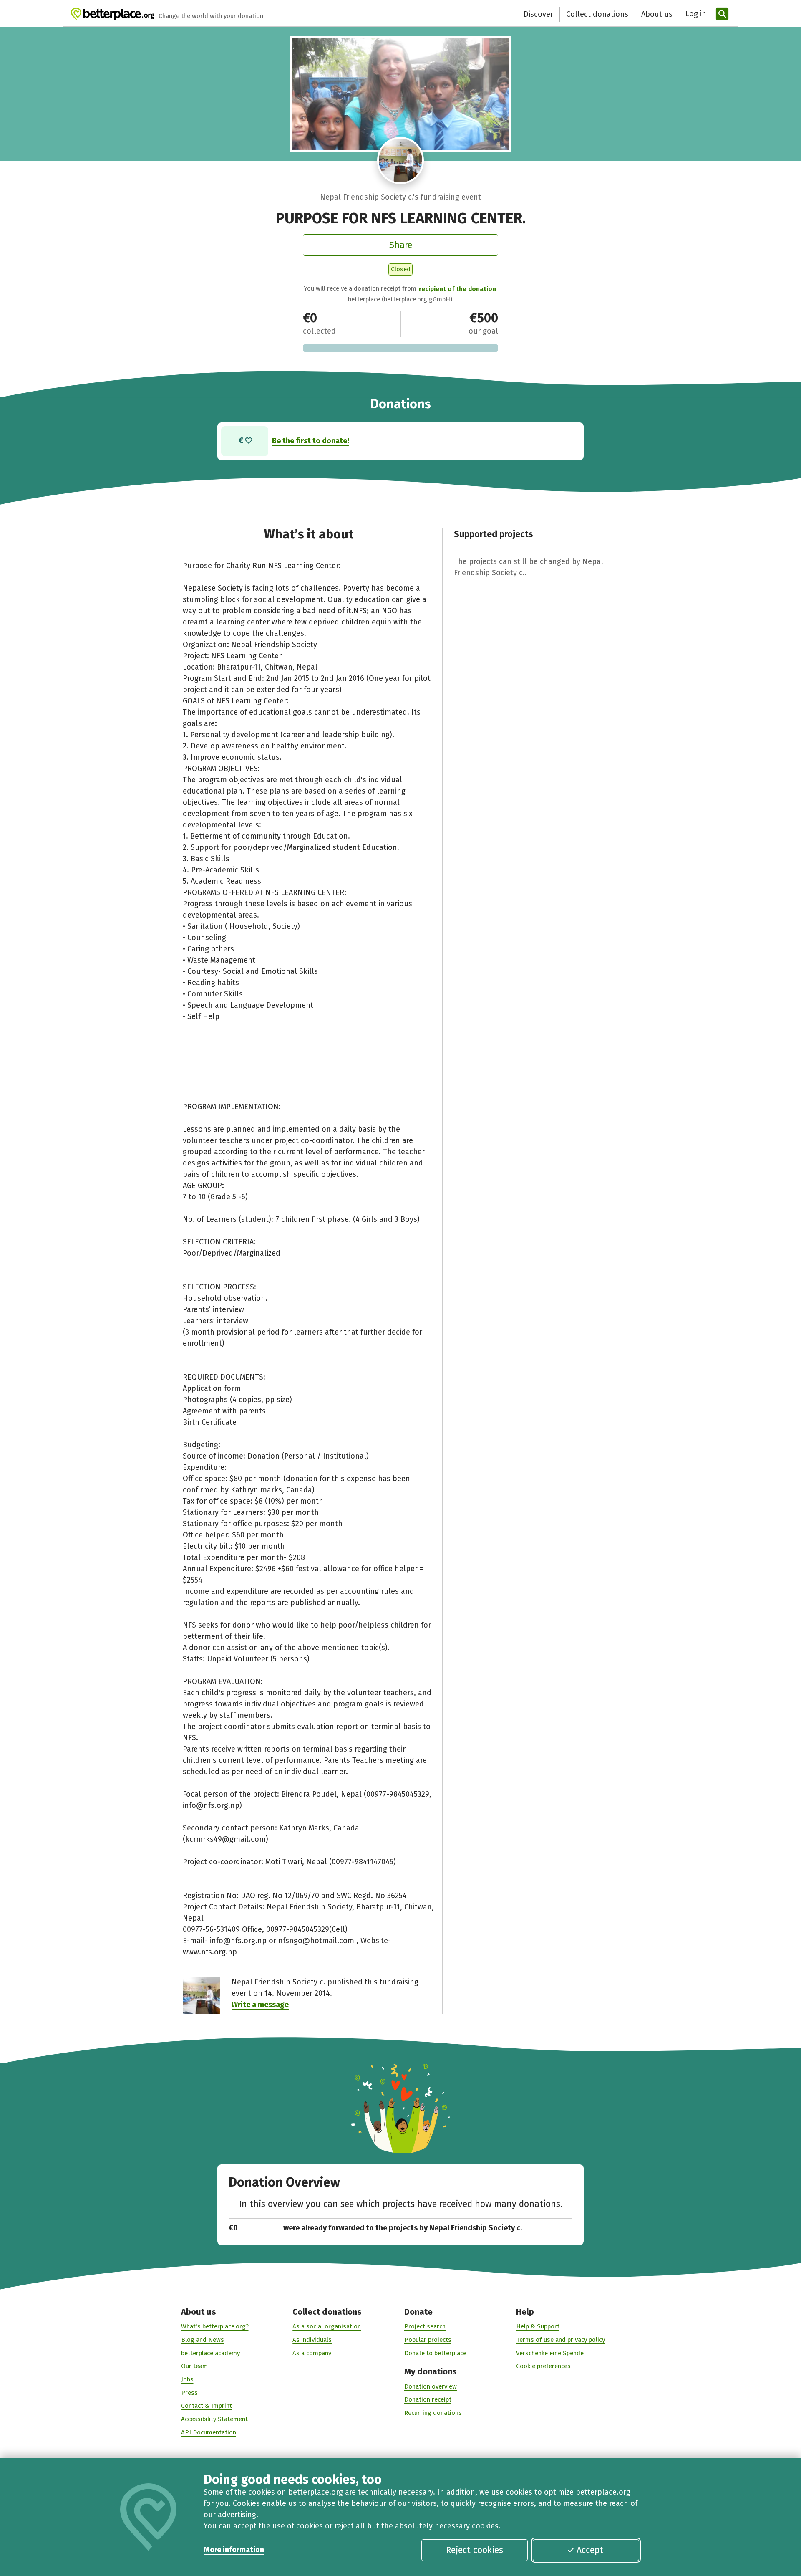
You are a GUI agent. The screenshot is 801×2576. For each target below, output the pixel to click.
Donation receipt (428, 2399)
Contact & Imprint (207, 2406)
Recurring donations (433, 2413)
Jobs (187, 2379)
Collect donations (597, 14)
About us (657, 14)
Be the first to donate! (311, 441)
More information (234, 2550)
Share (401, 245)
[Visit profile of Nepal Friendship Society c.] (401, 161)
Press (189, 2393)
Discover (538, 14)
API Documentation (209, 2432)
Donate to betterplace (435, 2353)
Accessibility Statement (214, 2419)
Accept (590, 2550)
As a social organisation (327, 2326)
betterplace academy (210, 2353)
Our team (194, 2366)
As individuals (312, 2340)
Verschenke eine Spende (550, 2353)
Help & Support (538, 2326)
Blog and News (203, 2340)
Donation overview (431, 2386)
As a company (312, 2353)
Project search (425, 2326)
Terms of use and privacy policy (560, 2340)
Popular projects (428, 2340)
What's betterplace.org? (215, 2326)
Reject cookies (475, 2550)
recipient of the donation (457, 289)
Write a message (260, 2005)
